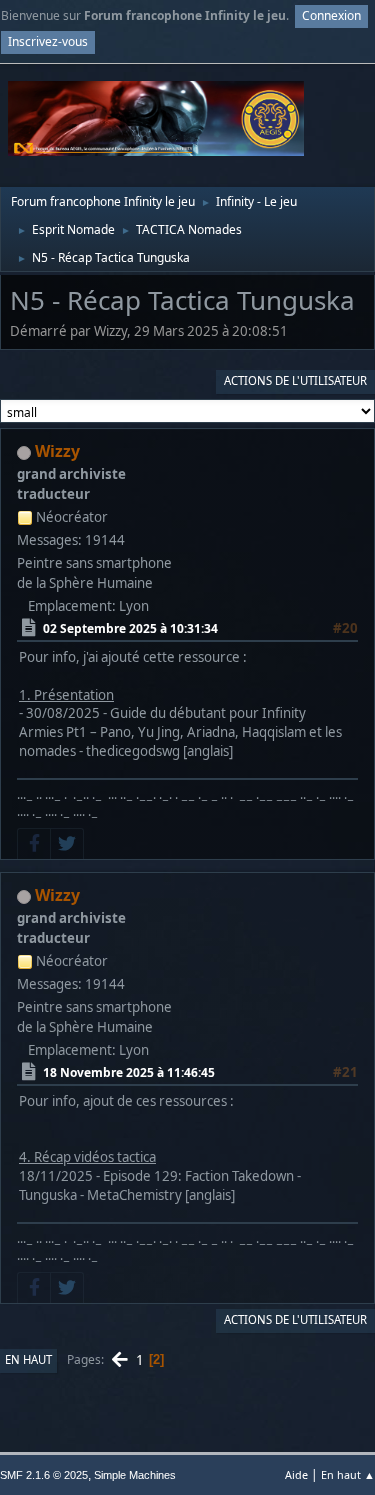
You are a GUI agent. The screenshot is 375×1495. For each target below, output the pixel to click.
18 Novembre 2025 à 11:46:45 (129, 1072)
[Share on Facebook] (34, 844)
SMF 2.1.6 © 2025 (44, 1475)
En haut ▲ (348, 1474)
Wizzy (57, 451)
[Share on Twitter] (67, 844)
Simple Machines (135, 1475)
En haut (28, 1359)
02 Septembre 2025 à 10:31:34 (130, 628)
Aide (296, 1474)
